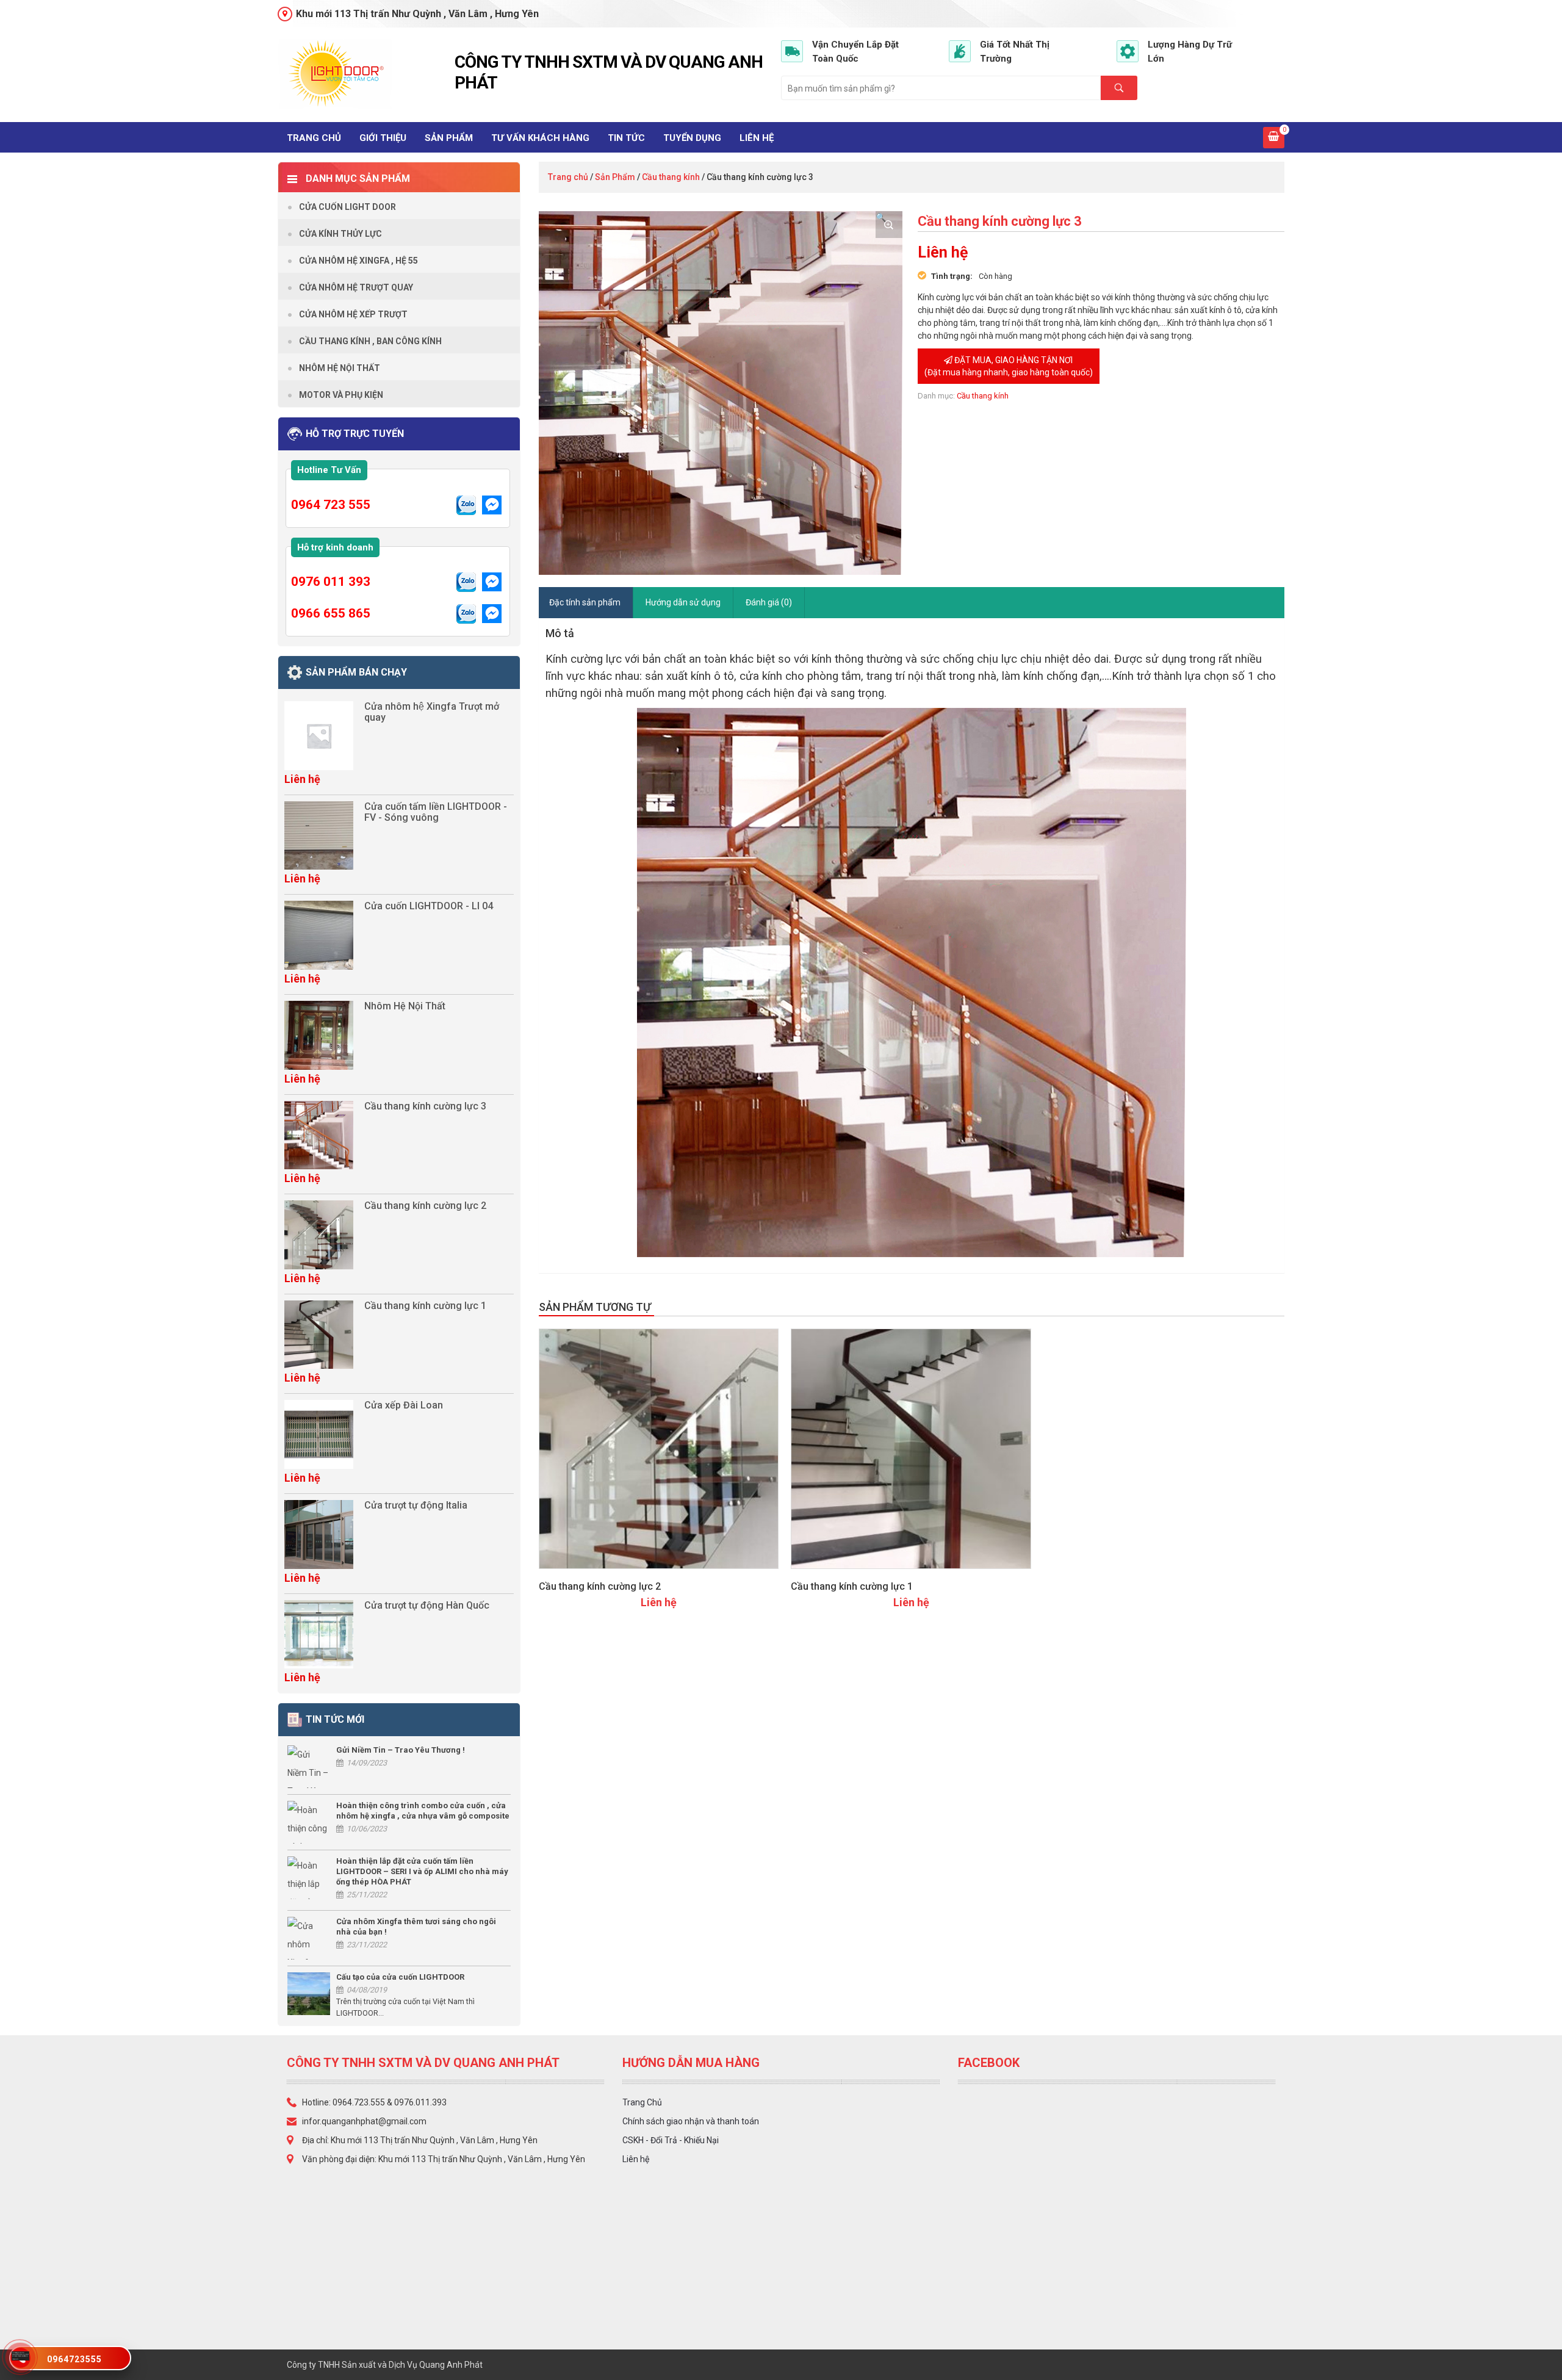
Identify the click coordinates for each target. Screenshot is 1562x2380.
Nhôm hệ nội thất (340, 368)
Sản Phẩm (449, 138)
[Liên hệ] (21, 2355)
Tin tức (626, 138)
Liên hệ (757, 138)
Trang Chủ (642, 2102)
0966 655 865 (331, 613)
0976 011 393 (331, 582)
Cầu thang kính (671, 177)
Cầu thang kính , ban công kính (370, 341)
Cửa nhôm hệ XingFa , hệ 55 (358, 261)
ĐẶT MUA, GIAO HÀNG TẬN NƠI (1009, 366)
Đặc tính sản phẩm (585, 602)
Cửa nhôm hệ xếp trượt (353, 314)
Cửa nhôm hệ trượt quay (356, 287)
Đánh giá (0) (769, 602)
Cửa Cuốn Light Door (347, 207)
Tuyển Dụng (692, 138)
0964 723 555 (331, 505)
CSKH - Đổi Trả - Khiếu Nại (671, 2140)
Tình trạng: (952, 276)
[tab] (585, 603)
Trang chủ (314, 138)
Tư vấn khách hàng (540, 138)
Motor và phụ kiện (341, 395)
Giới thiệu (383, 138)
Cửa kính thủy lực (340, 234)
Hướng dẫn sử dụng (683, 602)
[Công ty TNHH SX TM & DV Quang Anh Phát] (362, 74)
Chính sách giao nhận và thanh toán (691, 2121)
